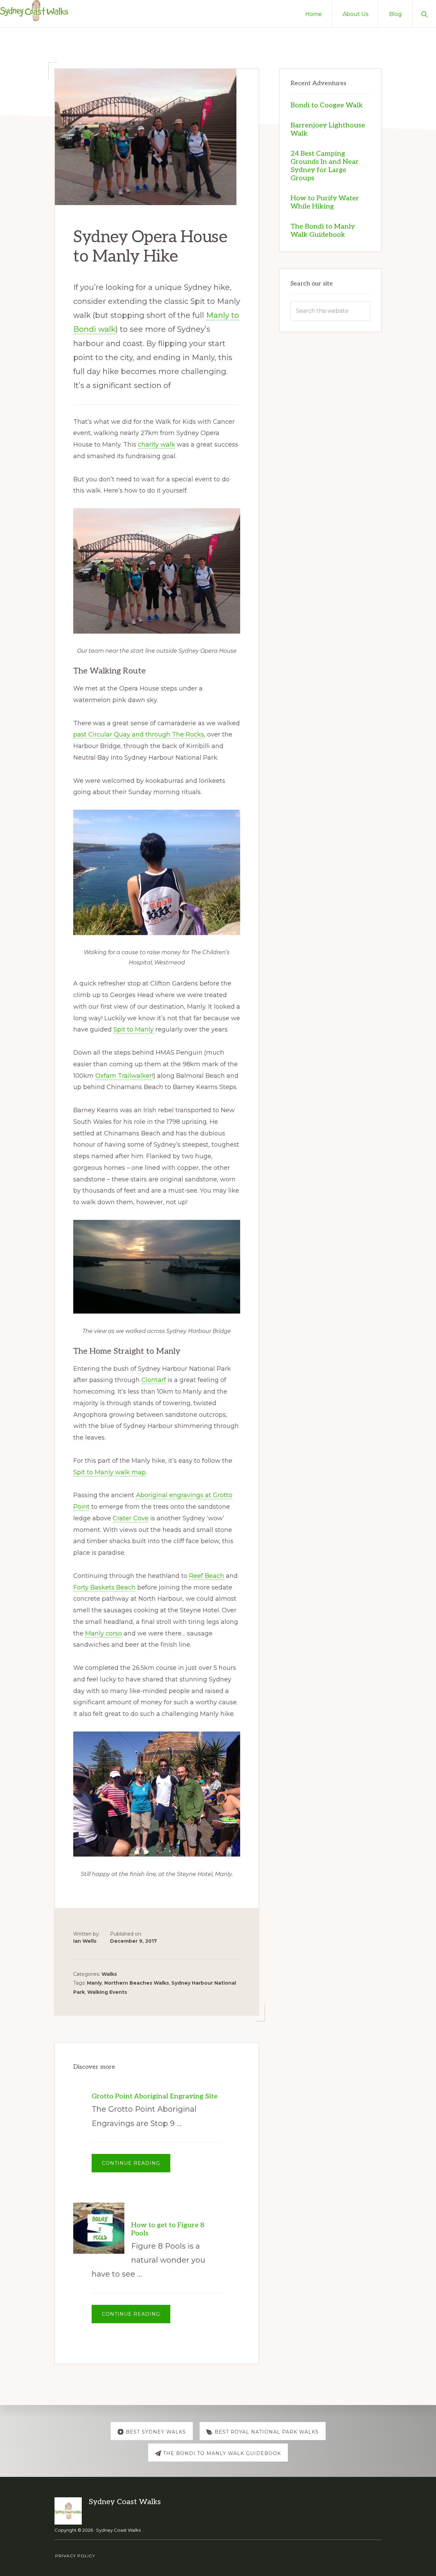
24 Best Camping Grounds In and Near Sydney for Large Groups (325, 166)
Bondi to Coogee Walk (327, 105)
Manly (94, 1983)
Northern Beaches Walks (137, 1983)
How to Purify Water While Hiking (325, 202)
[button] (424, 14)
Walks (109, 1974)
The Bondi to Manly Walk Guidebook (323, 231)
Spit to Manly (134, 1029)
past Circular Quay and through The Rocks (139, 734)
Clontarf (154, 1380)
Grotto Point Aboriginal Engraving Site (155, 2096)
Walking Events (107, 1992)
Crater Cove (131, 1518)
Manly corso (104, 1633)
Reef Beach (207, 1576)
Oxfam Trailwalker (124, 1076)
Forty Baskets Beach (104, 1587)
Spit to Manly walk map (110, 1472)
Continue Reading (136, 2166)
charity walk (157, 445)
